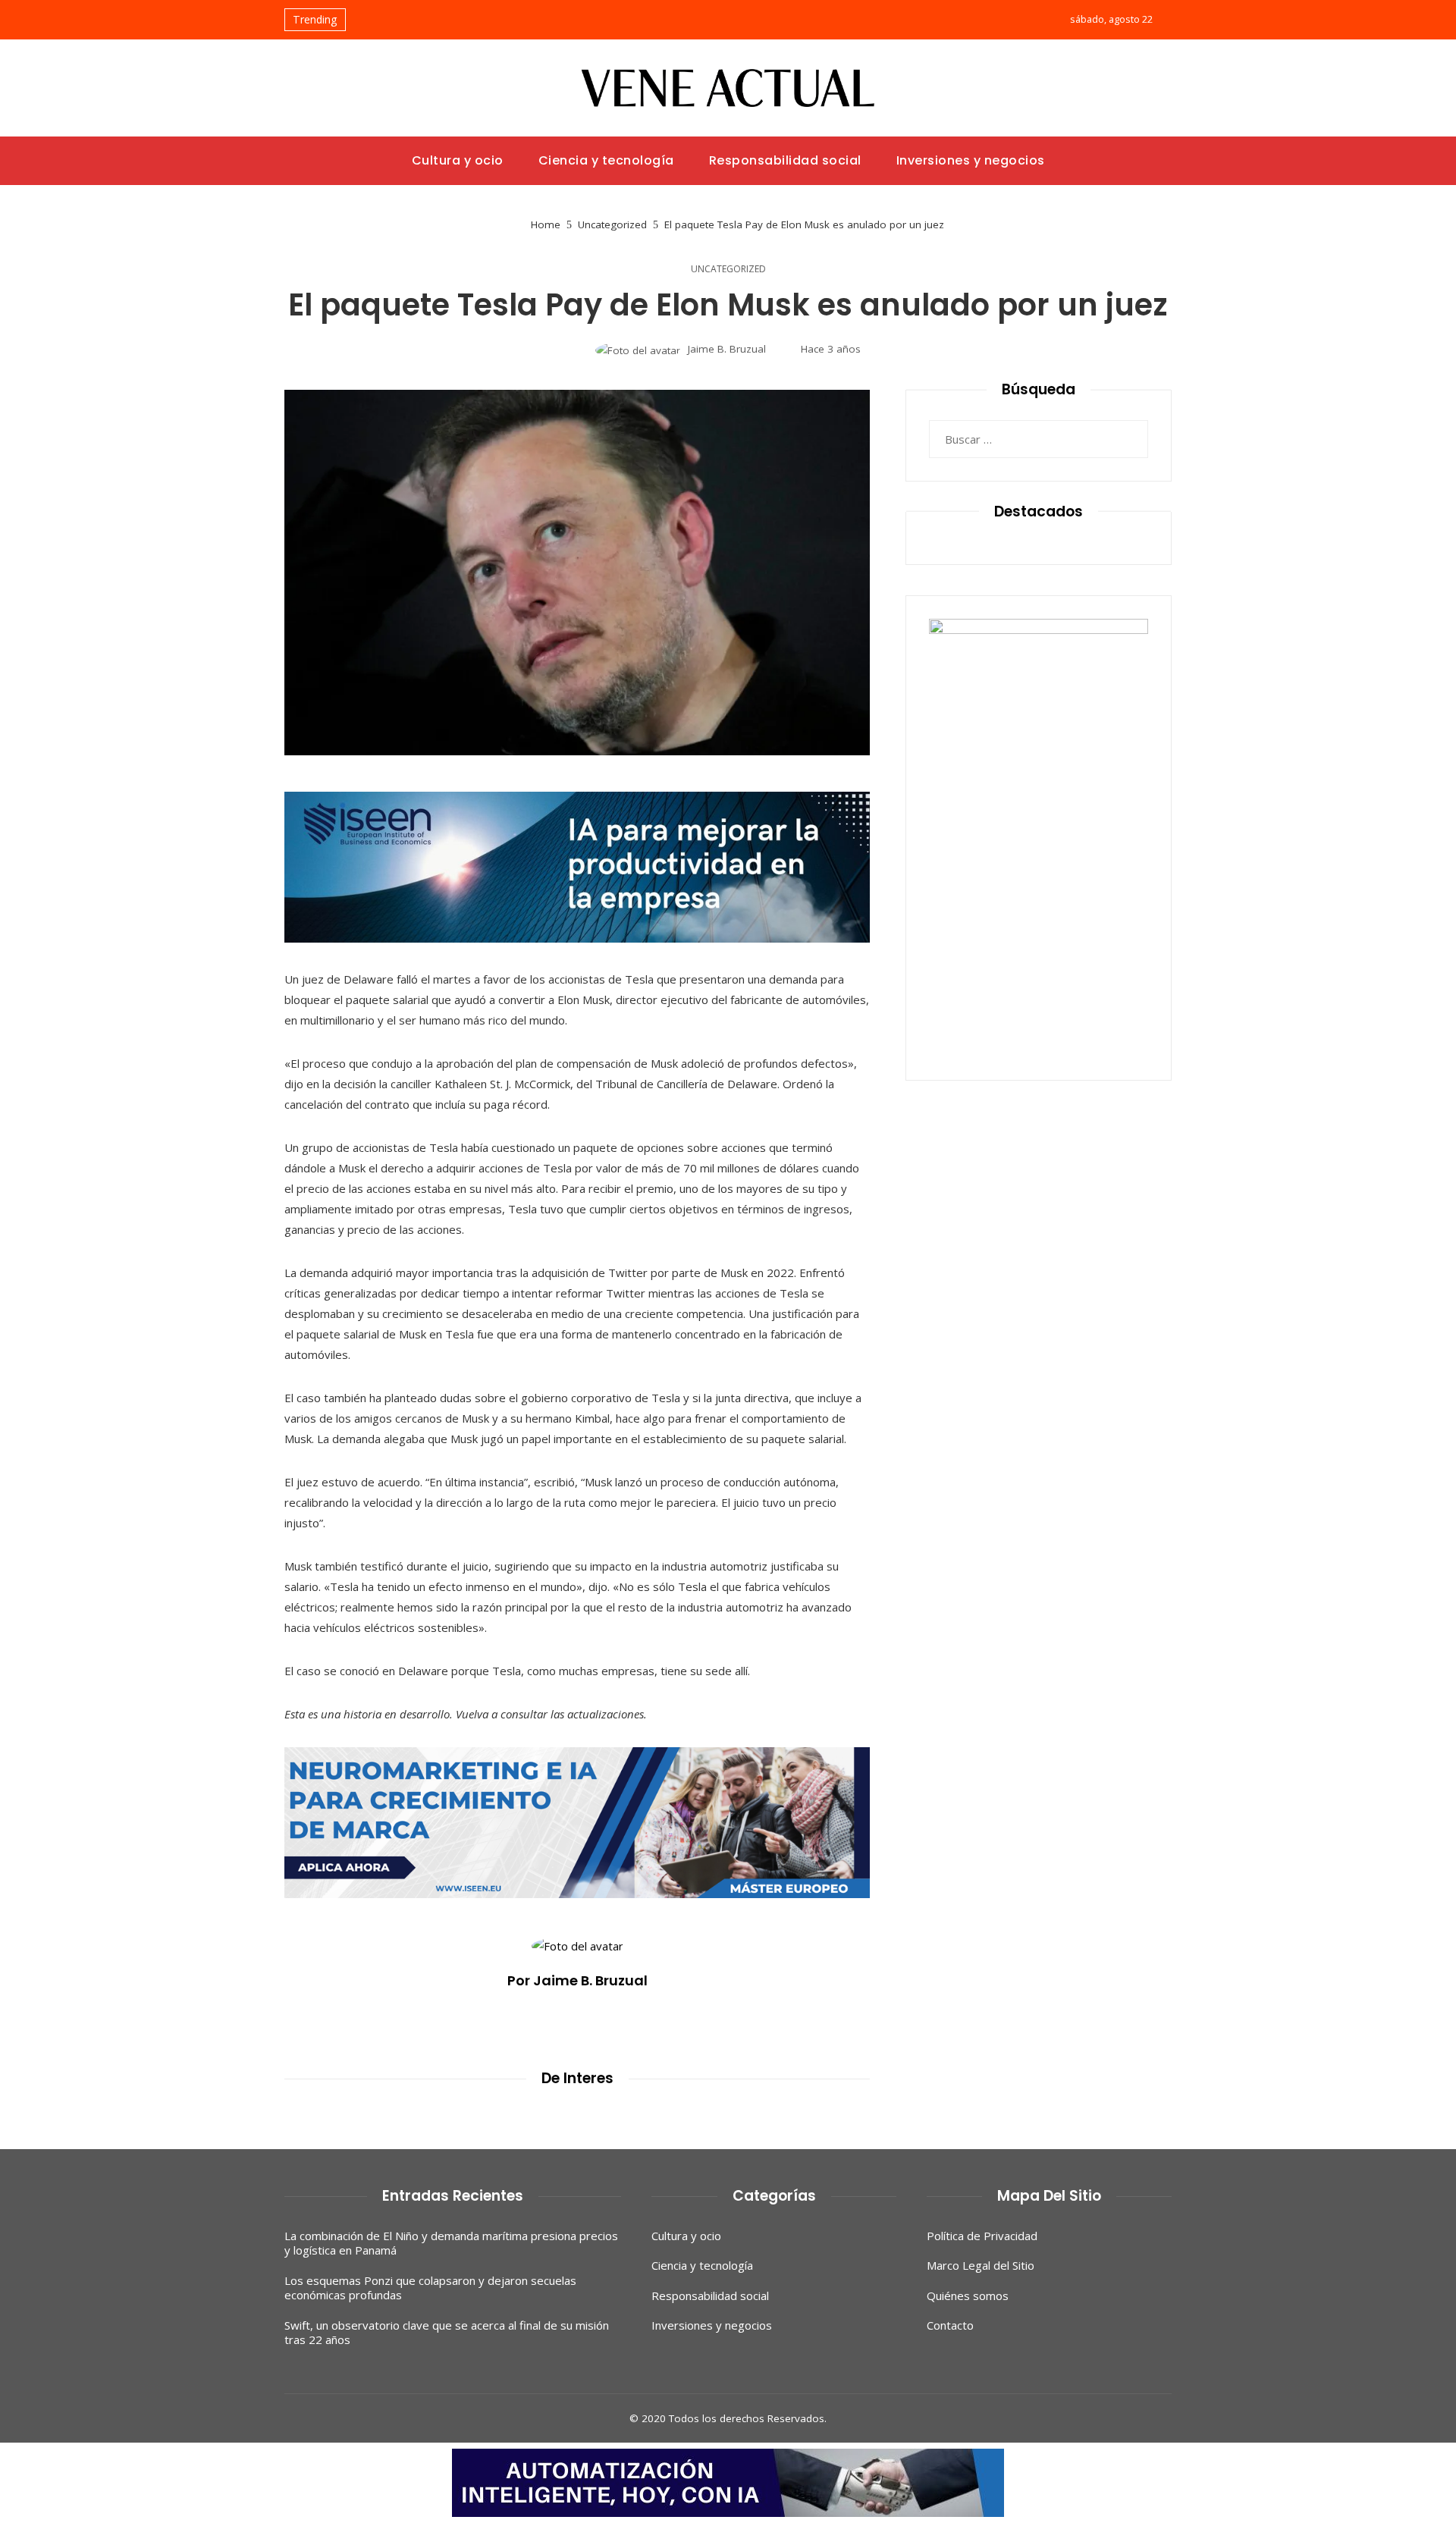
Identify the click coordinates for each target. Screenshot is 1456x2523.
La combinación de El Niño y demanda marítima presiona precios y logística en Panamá (451, 2243)
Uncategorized (728, 269)
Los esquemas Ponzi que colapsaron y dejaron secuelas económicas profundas (430, 2288)
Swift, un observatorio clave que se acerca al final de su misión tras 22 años (447, 2333)
